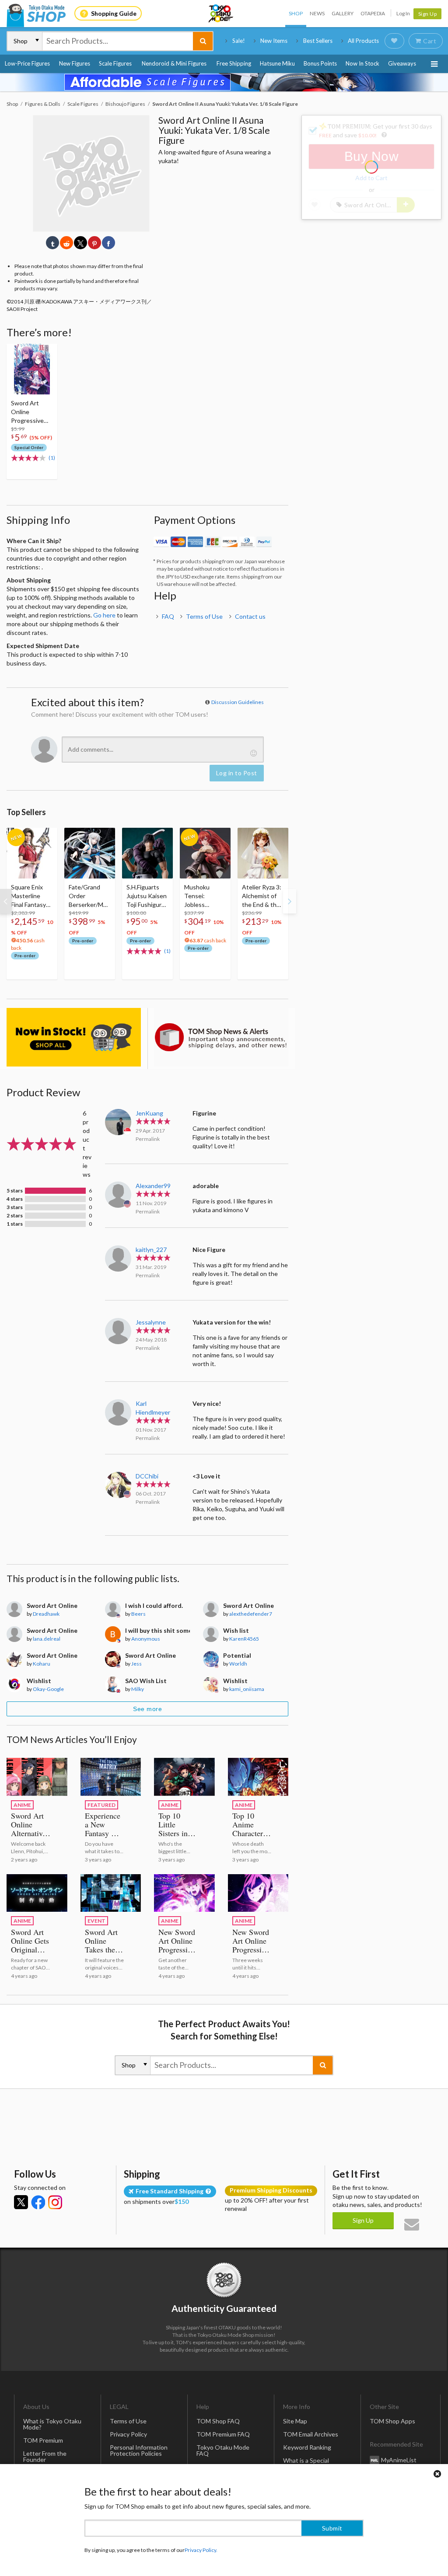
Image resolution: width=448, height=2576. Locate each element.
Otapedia (373, 13)
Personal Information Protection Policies (139, 2450)
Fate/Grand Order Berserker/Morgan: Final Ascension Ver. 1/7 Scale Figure (89, 896)
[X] (21, 2202)
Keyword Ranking (307, 2447)
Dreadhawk (46, 1614)
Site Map (295, 2421)
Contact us (250, 616)
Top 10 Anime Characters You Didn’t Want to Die (252, 1833)
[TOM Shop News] (221, 1037)
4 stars (15, 1199)
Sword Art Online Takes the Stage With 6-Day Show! (103, 1954)
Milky (138, 1689)
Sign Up (428, 14)
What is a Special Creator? (306, 2463)
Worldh (238, 1664)
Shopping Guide (114, 13)
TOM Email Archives (311, 2434)
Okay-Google (48, 1689)
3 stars (15, 1207)
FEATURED (101, 1805)
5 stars (15, 1191)
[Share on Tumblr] (52, 243)
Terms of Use (204, 616)
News (317, 13)
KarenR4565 (244, 1639)
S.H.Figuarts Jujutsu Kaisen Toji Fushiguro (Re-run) (147, 896)
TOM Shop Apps (392, 2421)
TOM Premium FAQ (223, 2434)
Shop (296, 13)
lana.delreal (47, 1639)
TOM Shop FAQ (218, 2421)
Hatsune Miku (277, 63)
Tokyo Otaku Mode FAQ (223, 2450)
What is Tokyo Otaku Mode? (52, 2424)
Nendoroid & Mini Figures (174, 63)
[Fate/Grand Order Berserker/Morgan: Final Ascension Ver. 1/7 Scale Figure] (90, 853)
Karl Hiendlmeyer (153, 1408)
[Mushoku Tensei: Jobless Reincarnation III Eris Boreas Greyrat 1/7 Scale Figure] (205, 853)
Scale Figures (115, 63)
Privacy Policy (128, 2434)
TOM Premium (43, 2440)
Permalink (148, 1139)
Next (290, 901)
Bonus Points (320, 63)
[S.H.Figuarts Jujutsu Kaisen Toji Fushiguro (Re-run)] (147, 853)
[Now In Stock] (74, 1037)
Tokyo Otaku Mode (221, 14)
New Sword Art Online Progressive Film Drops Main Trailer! (251, 1954)
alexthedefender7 (251, 1614)
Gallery (343, 13)
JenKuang (149, 1113)
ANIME (22, 1805)
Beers (138, 1614)
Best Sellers (318, 41)
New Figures (75, 63)
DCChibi (147, 1476)
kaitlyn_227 (151, 1250)
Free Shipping (234, 63)
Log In (403, 13)
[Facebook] (38, 2202)
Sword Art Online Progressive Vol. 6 (27, 412)
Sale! (239, 41)
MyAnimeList (399, 2460)
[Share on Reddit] (66, 243)
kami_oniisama (247, 1689)
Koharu (42, 1664)
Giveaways (402, 63)
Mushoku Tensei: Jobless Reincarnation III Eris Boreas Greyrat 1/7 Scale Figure (203, 896)
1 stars (15, 1224)
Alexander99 (153, 1186)
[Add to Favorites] (46, 352)
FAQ (168, 616)
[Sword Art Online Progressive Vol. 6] (32, 369)
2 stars (15, 1216)
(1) (52, 458)
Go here (104, 615)
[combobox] (118, 41)
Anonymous (146, 1639)
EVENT (96, 1921)
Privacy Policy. (201, 2550)
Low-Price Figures (27, 63)
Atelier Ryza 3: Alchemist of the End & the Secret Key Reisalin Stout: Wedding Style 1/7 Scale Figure (262, 896)
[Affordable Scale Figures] (224, 82)
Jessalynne (151, 1322)
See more (147, 1709)
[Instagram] (55, 2202)
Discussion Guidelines (238, 702)
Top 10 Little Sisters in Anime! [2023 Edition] (173, 1837)
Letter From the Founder (45, 2456)
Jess (136, 1664)
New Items (274, 41)
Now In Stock (362, 63)
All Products (363, 41)
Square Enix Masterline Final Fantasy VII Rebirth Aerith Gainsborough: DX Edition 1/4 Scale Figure (31, 896)
